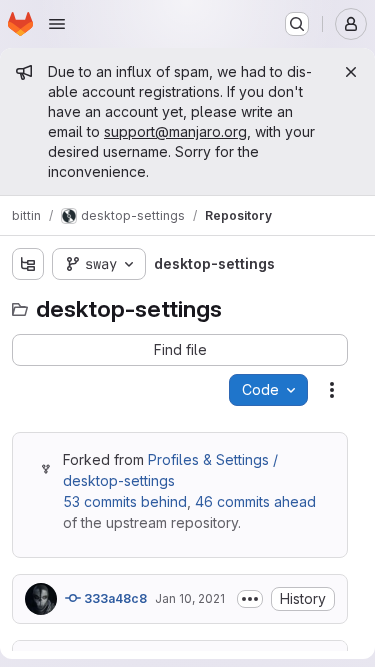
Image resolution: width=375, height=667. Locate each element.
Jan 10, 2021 (190, 598)
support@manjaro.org (175, 131)
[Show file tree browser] (28, 264)
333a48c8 (114, 598)
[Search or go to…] (297, 24)
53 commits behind (125, 501)
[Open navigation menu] (57, 24)
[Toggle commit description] (250, 599)
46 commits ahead (255, 501)
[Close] (351, 72)
